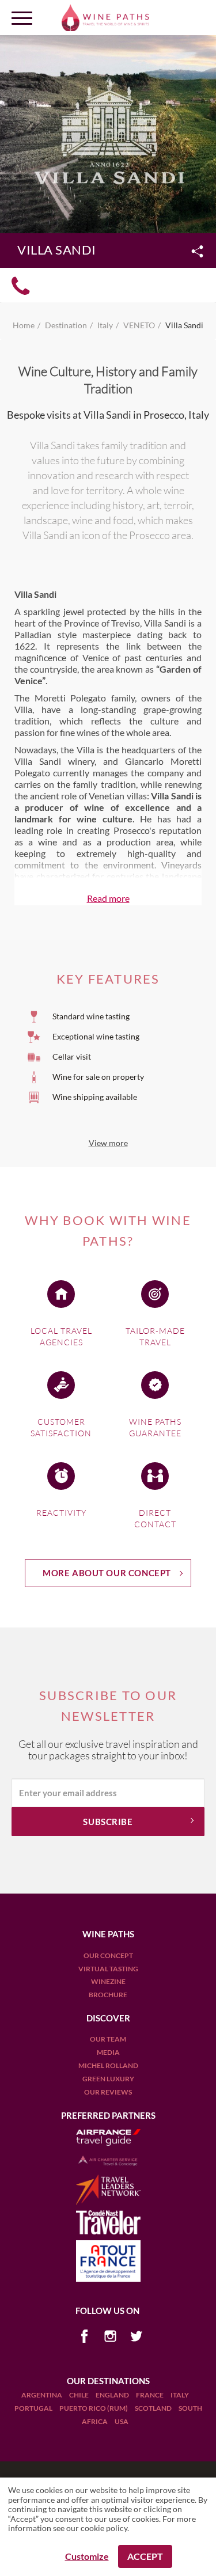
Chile (79, 2395)
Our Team (108, 2039)
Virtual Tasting (108, 1969)
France (150, 2395)
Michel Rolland (108, 2065)
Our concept (108, 1955)
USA (122, 2421)
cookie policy (104, 2528)
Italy (180, 2395)
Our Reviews (108, 2092)
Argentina (42, 2395)
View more (108, 1143)
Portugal (34, 2408)
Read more (108, 898)
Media (108, 2052)
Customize (87, 2556)
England (113, 2395)
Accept (145, 2556)
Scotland (154, 2408)
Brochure (108, 1995)
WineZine (108, 1981)
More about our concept (107, 1573)
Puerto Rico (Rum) (94, 2408)
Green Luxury (108, 2079)
